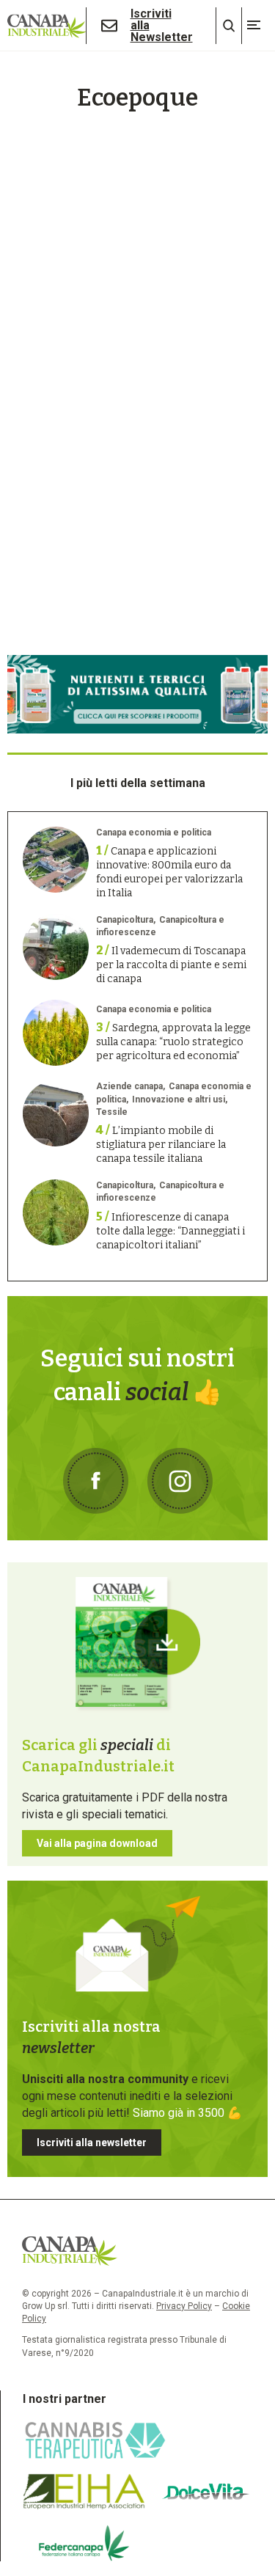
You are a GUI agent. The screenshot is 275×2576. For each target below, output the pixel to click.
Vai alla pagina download (97, 1843)
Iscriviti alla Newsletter (162, 26)
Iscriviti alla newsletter (92, 2143)
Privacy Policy (184, 2306)
